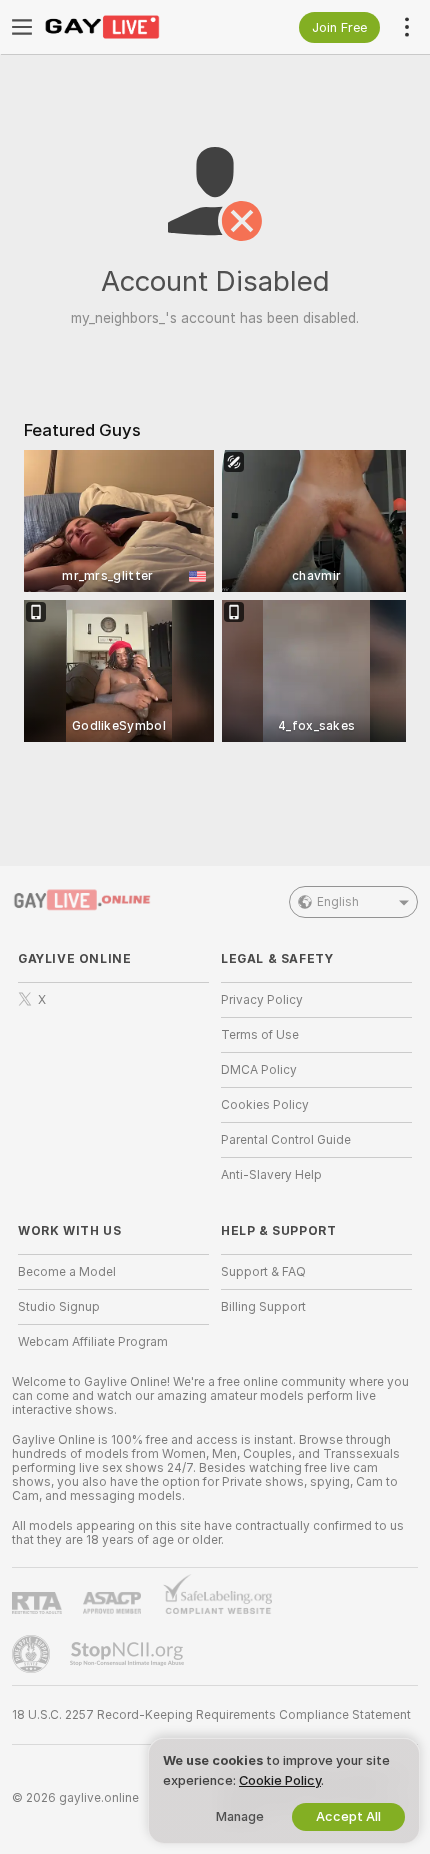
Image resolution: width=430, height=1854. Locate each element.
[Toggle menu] (22, 27)
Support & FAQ (263, 1272)
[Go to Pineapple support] (33, 1654)
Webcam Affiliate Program (93, 1342)
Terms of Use (260, 1035)
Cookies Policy (265, 1105)
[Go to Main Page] (129, 27)
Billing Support (263, 1307)
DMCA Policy (259, 1070)
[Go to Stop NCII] (129, 1654)
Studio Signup (59, 1307)
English (338, 902)
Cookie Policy (280, 1780)
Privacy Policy (262, 1000)
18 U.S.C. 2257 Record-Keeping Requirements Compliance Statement (211, 1715)
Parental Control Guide (286, 1140)
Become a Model (67, 1272)
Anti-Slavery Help (271, 1175)
